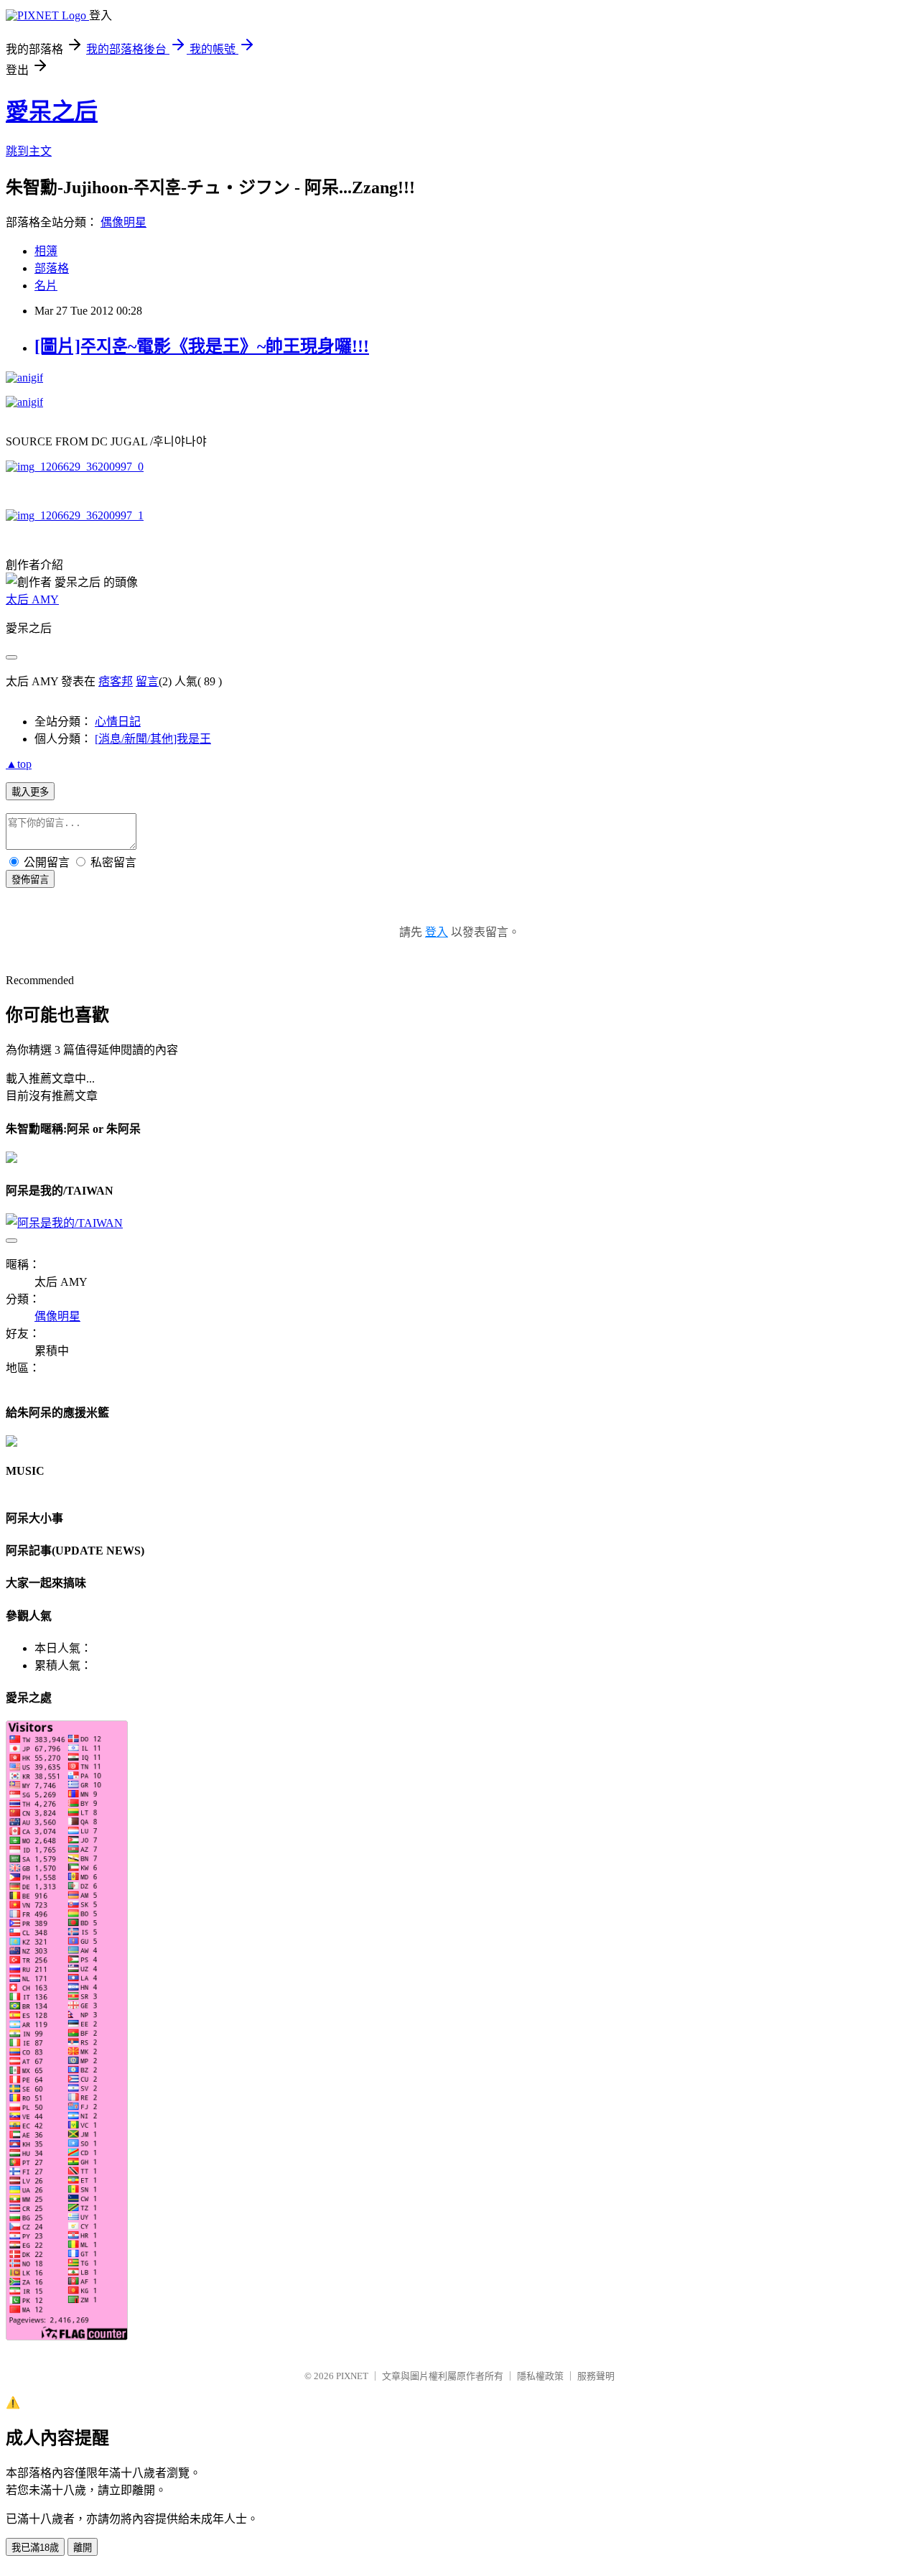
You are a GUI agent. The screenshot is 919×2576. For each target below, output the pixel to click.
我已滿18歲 (35, 2548)
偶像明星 (123, 222)
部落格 (52, 268)
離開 (83, 2548)
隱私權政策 (540, 2376)
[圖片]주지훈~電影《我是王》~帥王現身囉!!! (202, 346)
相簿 (46, 251)
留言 (147, 681)
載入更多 (30, 792)
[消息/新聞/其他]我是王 (153, 739)
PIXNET (352, 2376)
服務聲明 (596, 2376)
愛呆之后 (52, 111)
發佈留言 (30, 880)
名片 (46, 286)
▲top (19, 764)
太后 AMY (32, 599)
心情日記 (118, 722)
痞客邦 (116, 681)
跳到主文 (29, 151)
